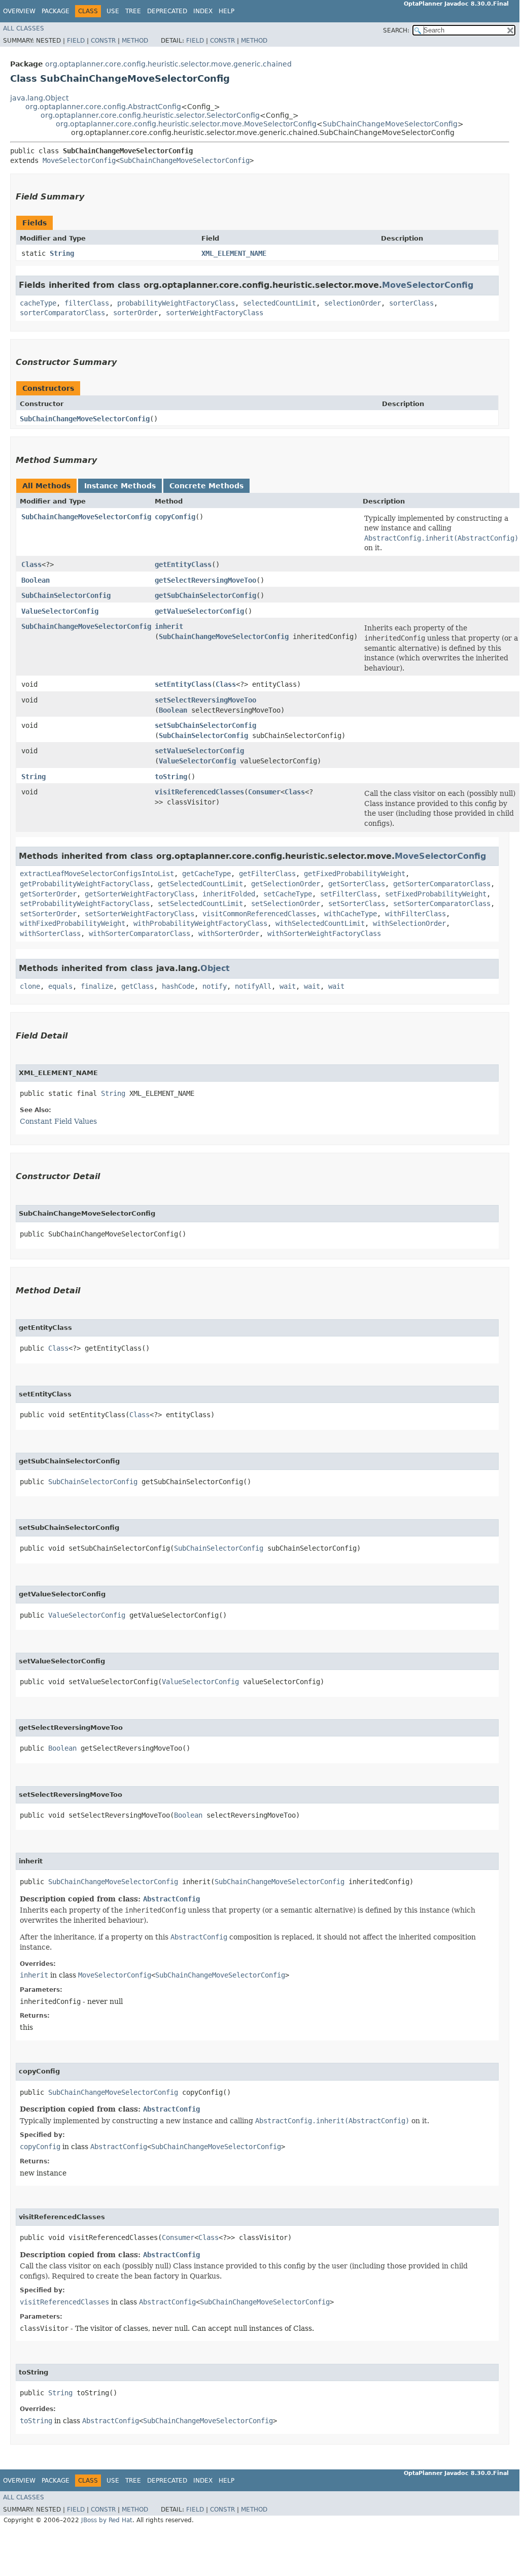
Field (76, 41)
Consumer (264, 792)
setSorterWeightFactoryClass (139, 914)
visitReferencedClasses (199, 792)
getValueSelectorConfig (199, 611)
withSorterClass (50, 933)
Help (226, 11)
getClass (137, 986)
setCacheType (288, 894)
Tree (133, 11)
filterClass (87, 303)
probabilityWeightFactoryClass (176, 303)
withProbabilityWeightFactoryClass (200, 923)
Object (215, 968)
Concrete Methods (206, 486)
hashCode (178, 986)
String (62, 253)
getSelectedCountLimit (200, 884)
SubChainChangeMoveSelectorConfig (390, 124)
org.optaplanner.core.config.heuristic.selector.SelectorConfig (150, 115)
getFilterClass (267, 874)
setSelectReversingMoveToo (205, 700)
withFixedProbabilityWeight (73, 923)
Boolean (36, 580)
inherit (169, 626)
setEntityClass (183, 684)
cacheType (38, 303)
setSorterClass (357, 904)
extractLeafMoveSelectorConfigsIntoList (97, 874)
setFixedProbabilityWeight (436, 894)
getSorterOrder (48, 894)
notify (215, 986)
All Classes (24, 28)
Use (113, 11)
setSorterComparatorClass (442, 904)
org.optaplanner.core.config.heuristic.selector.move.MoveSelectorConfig (186, 124)
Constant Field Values (58, 1121)
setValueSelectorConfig (199, 751)
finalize (97, 986)
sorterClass (411, 303)
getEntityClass (183, 564)
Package (56, 11)
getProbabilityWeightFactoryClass (85, 884)
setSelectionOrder (286, 904)
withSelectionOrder (409, 923)
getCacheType (206, 874)
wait (288, 986)
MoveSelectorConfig (79, 160)
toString (171, 777)
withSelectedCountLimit (320, 923)
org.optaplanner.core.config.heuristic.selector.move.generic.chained (168, 64)
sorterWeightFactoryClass (215, 313)
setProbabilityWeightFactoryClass (85, 904)
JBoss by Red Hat (107, 2520)
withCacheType (351, 914)
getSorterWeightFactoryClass (139, 894)
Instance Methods (120, 486)
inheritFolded (229, 894)
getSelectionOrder (286, 884)
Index (203, 11)
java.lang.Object (39, 98)
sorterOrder (135, 313)
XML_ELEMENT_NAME (234, 253)
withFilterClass (415, 914)
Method (135, 41)
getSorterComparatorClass (442, 884)
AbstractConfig (171, 1899)
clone (30, 986)
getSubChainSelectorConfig (205, 595)
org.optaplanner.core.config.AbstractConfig (103, 107)
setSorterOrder (48, 914)
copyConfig (175, 517)
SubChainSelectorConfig (66, 595)
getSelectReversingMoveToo (205, 580)
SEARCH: (396, 30)
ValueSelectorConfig (60, 611)
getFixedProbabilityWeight (355, 874)
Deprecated (167, 11)
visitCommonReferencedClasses (259, 914)
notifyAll (253, 986)
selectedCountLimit (280, 303)
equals (60, 986)
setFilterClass (348, 894)
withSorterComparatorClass (139, 933)
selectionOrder (353, 303)
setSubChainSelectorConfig (205, 725)
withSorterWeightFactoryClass (324, 933)
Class (31, 564)
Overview (19, 11)
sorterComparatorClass (62, 313)
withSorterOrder (229, 933)
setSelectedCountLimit (200, 904)
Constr (103, 41)
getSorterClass (357, 884)
